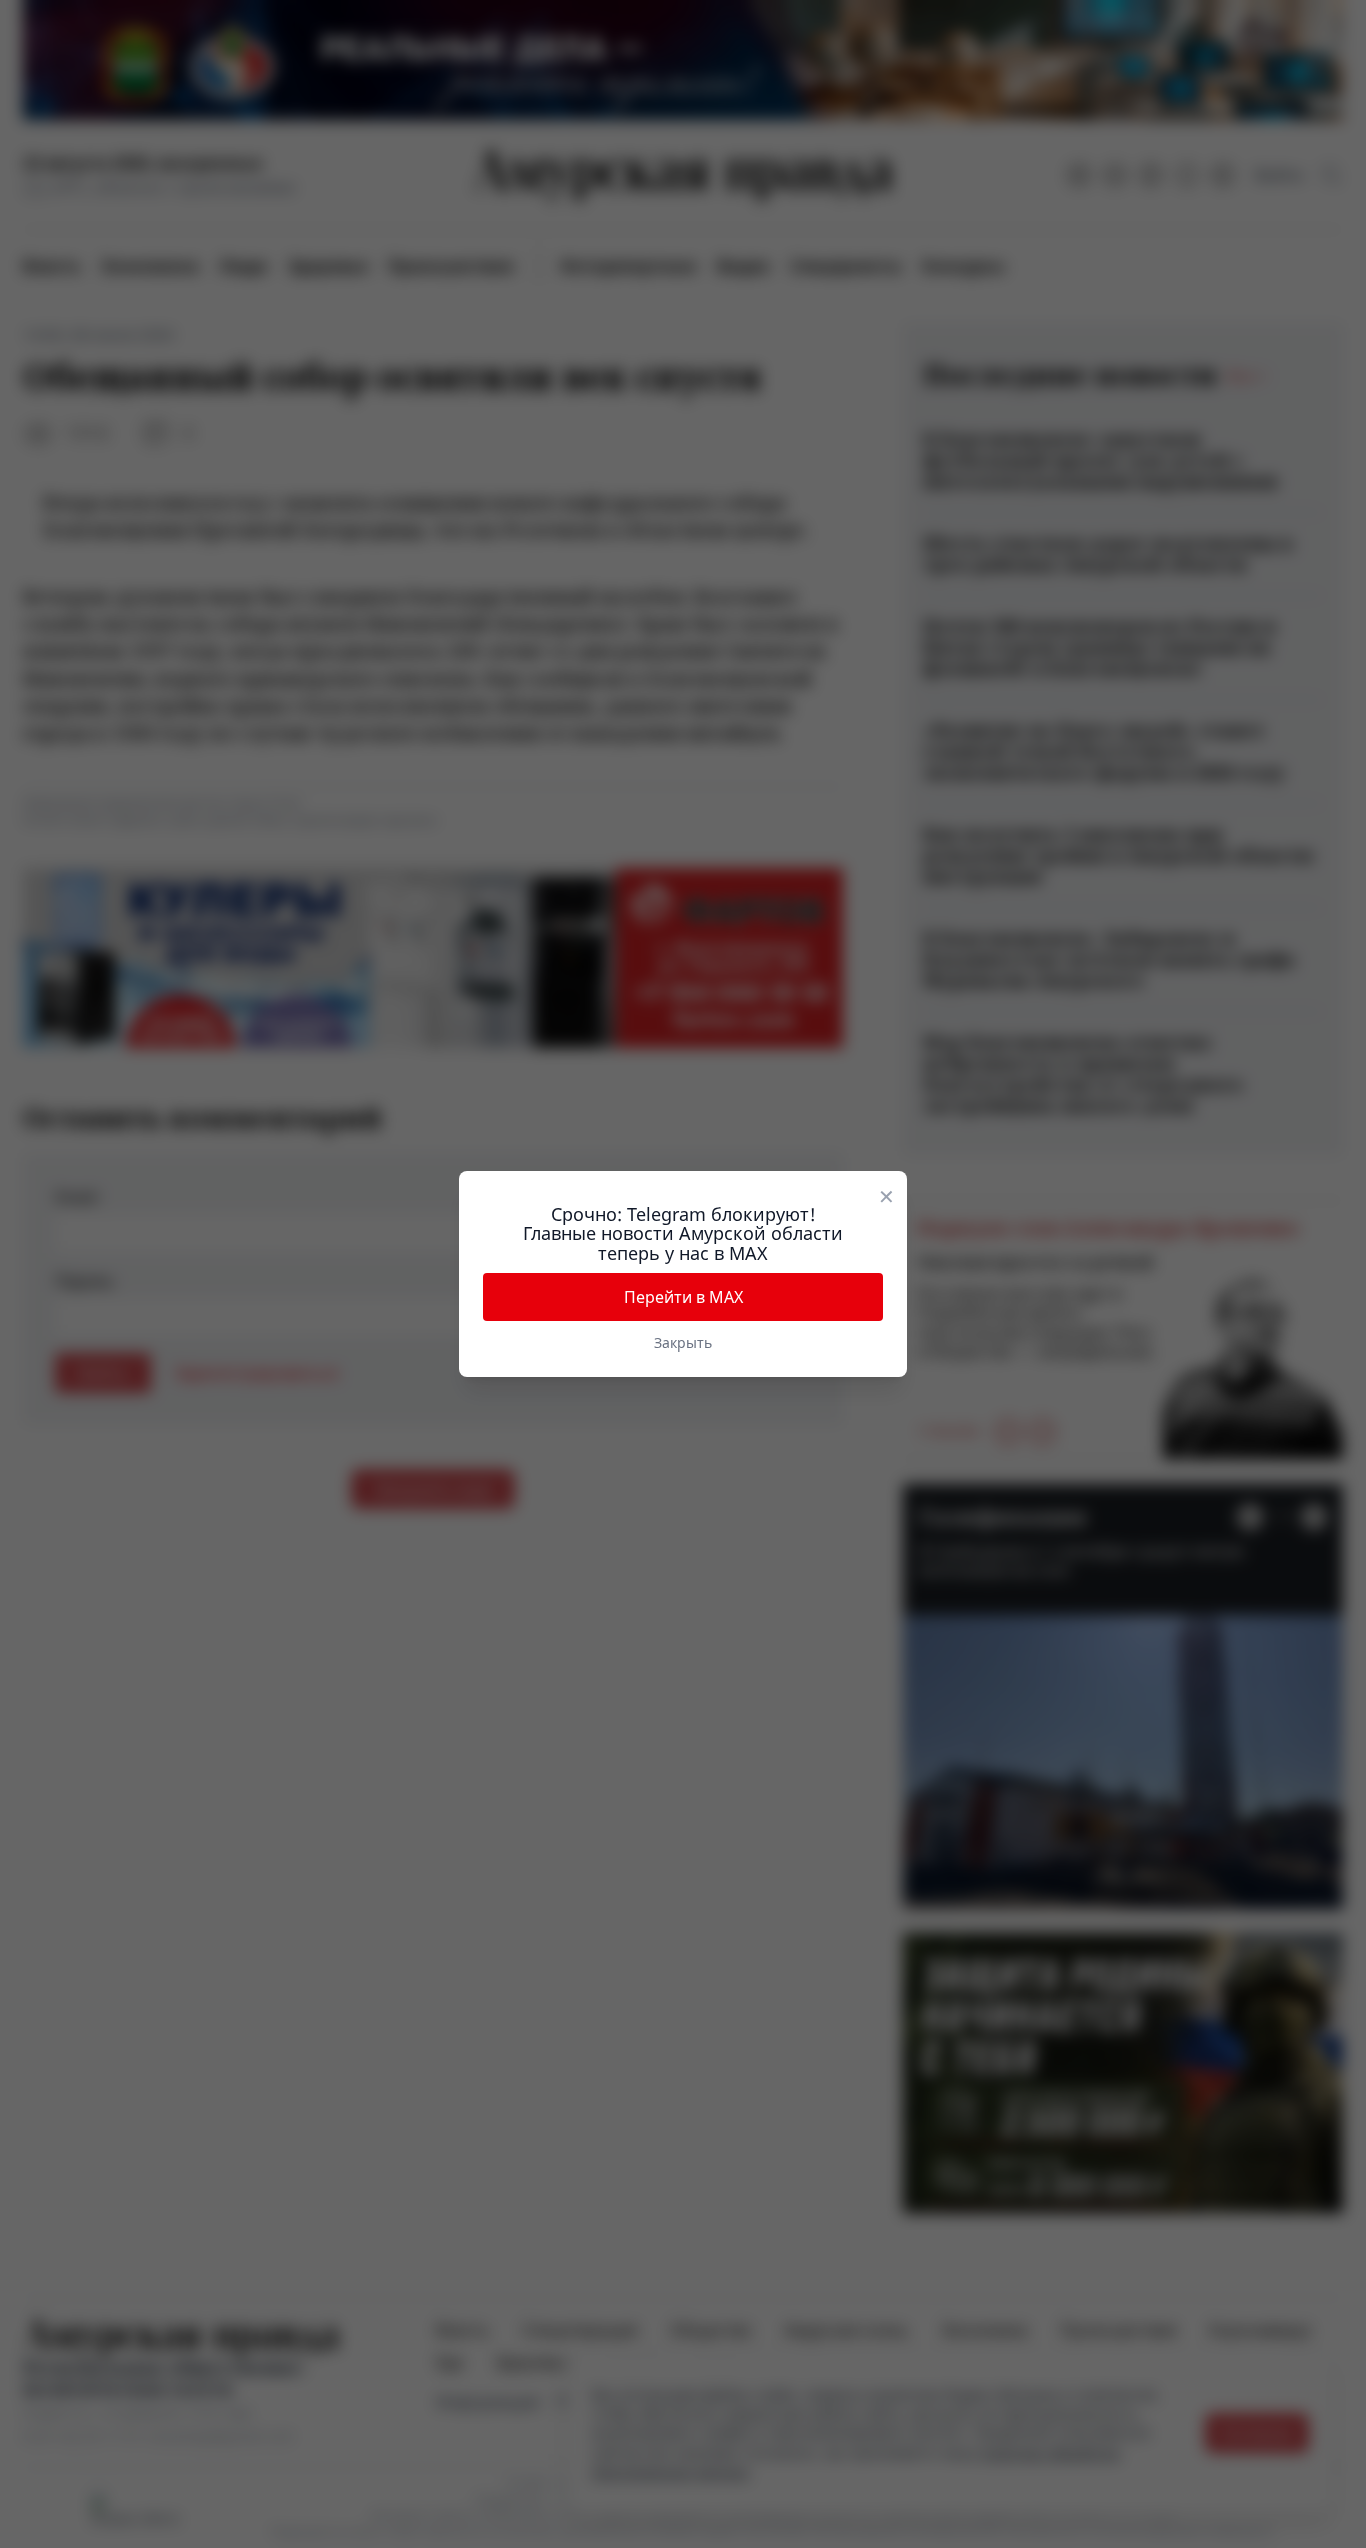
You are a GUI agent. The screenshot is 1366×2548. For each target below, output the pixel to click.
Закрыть (683, 1342)
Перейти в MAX (683, 1297)
